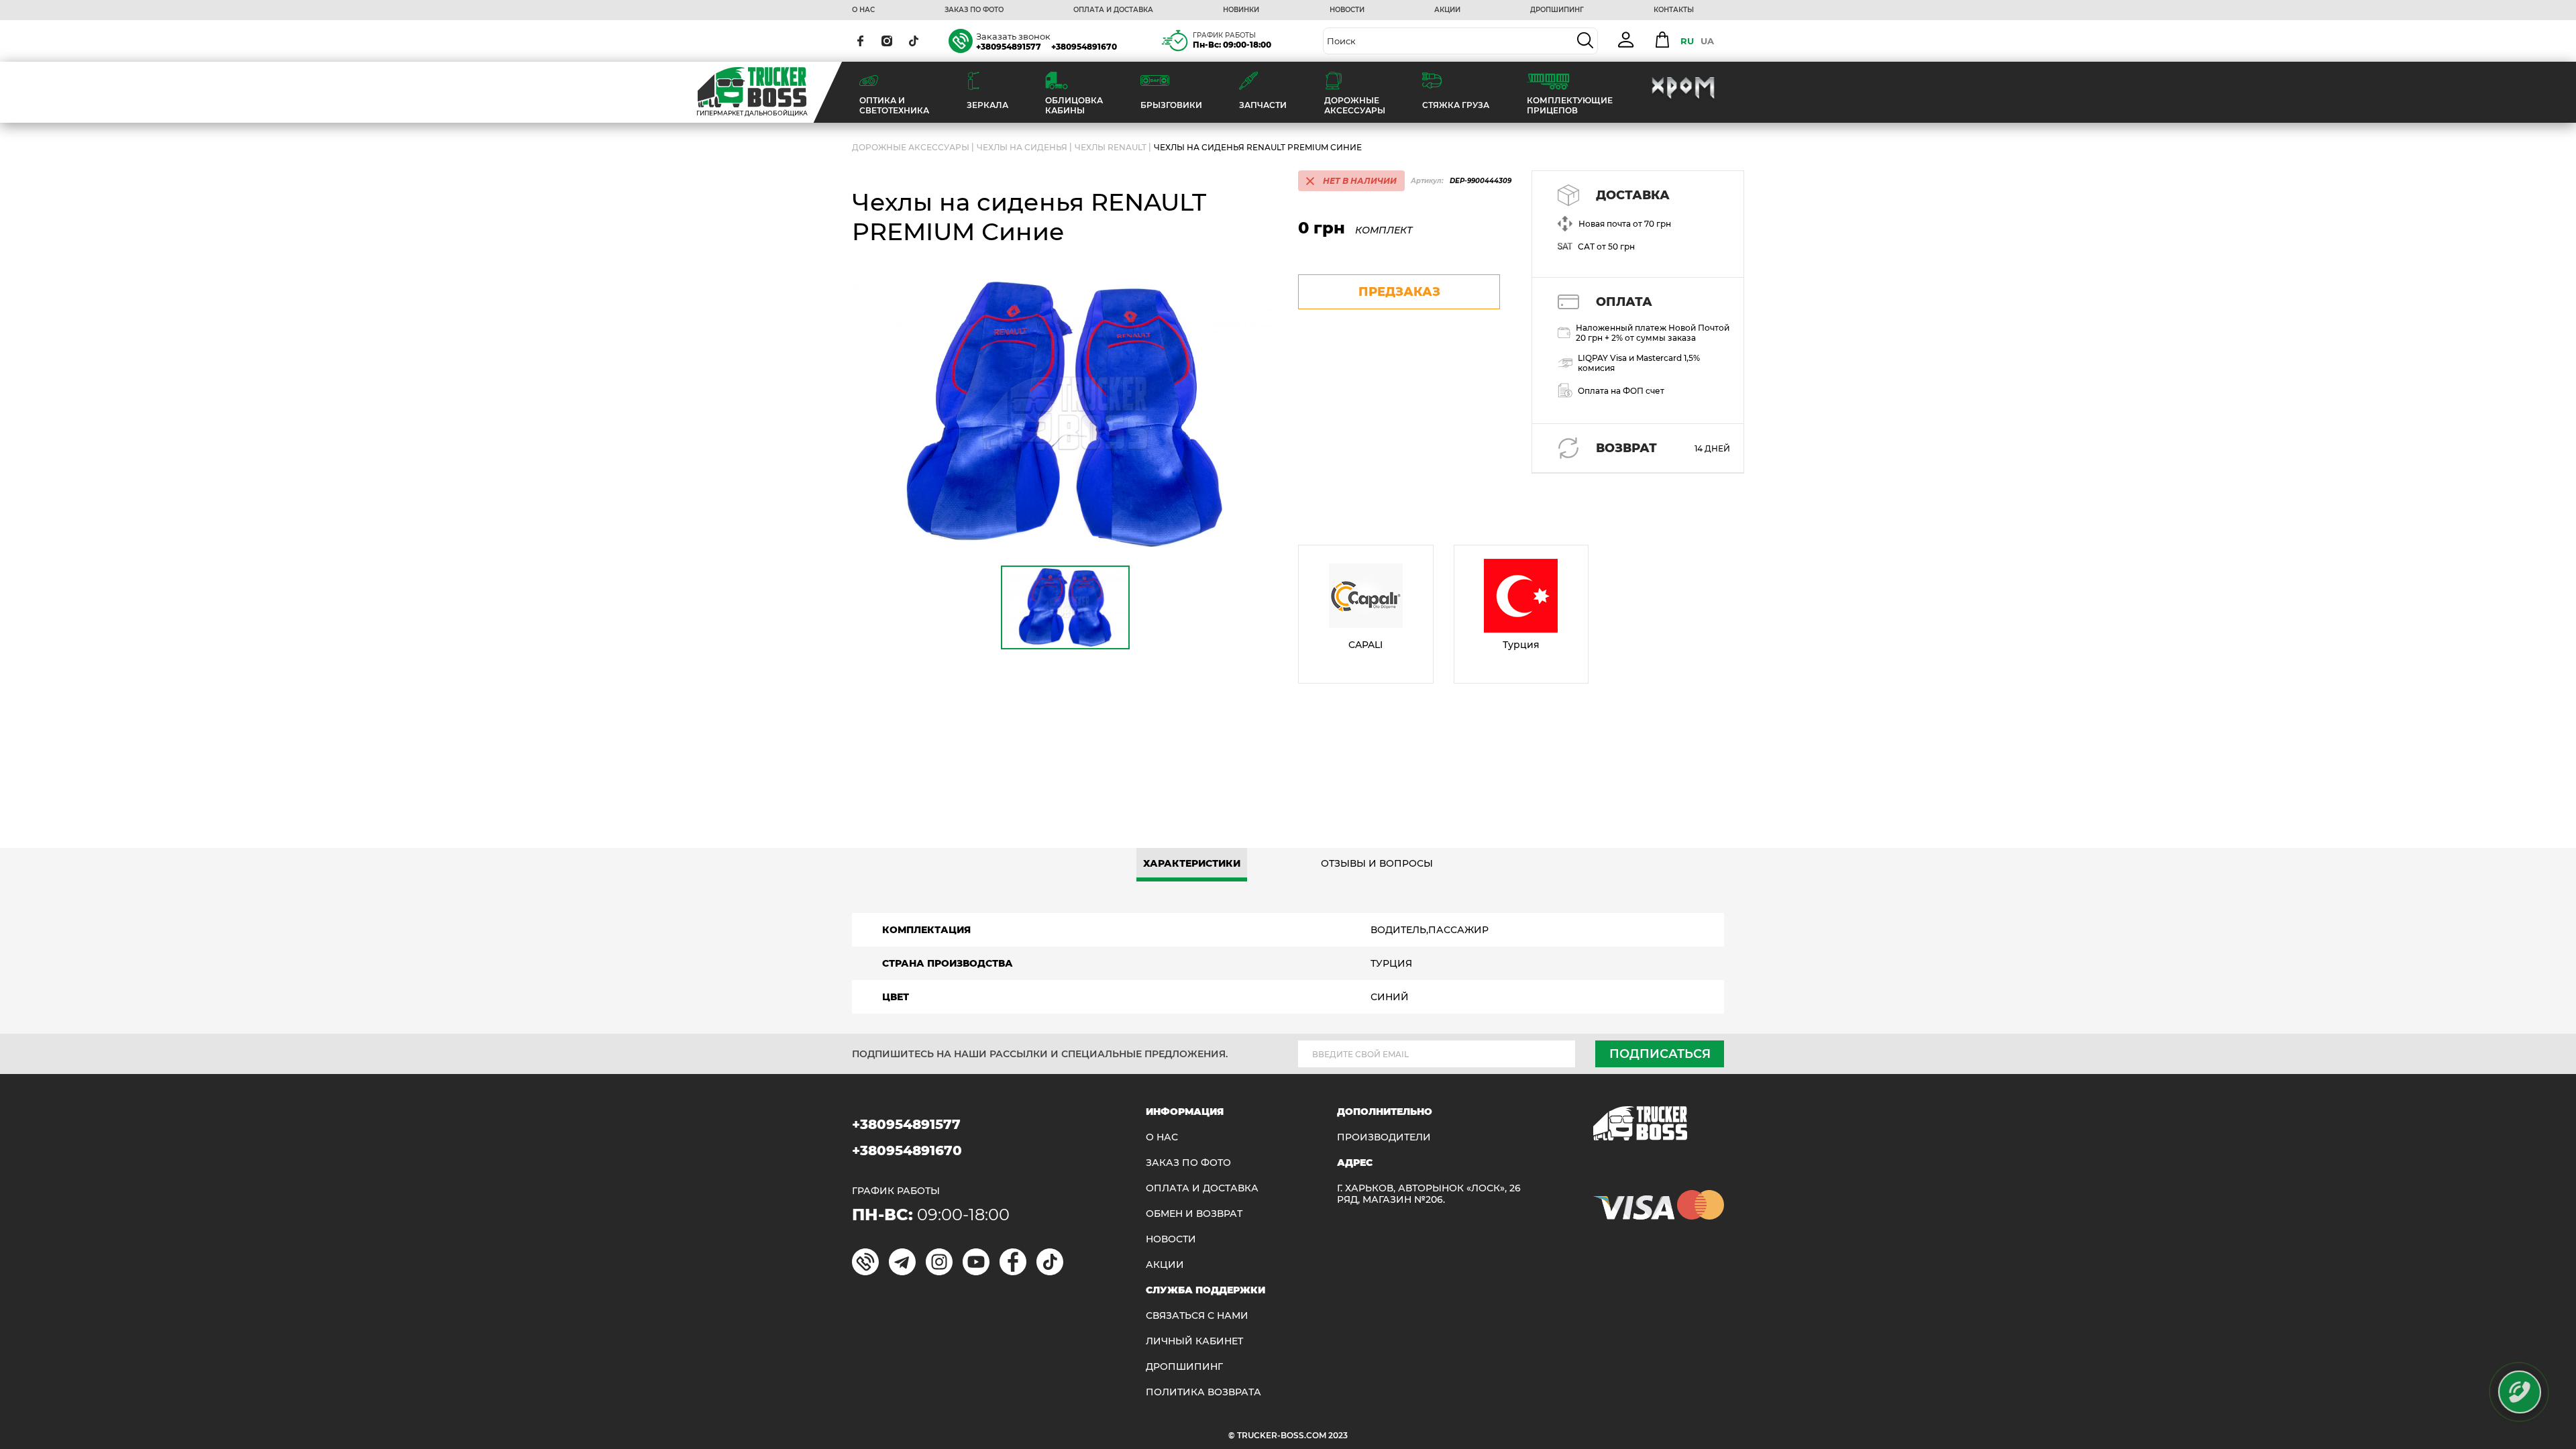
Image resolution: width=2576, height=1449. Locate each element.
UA (1707, 41)
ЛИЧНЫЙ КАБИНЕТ (1194, 1341)
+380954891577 (1009, 47)
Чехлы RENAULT (1111, 147)
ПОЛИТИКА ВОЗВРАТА (1203, 1392)
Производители (1384, 1137)
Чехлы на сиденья (1022, 147)
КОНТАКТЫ (1674, 10)
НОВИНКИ (1241, 10)
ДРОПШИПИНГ (1557, 10)
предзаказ (1399, 292)
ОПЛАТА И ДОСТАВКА (1113, 10)
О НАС (863, 10)
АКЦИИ (1447, 10)
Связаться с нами (1197, 1316)
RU (1687, 41)
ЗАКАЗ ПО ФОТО (974, 10)
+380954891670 (1084, 47)
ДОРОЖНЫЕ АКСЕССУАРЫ (911, 147)
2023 (1338, 1435)
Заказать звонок (1013, 36)
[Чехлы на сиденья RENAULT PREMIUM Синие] (1065, 414)
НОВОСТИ (1347, 10)
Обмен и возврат (1194, 1214)
